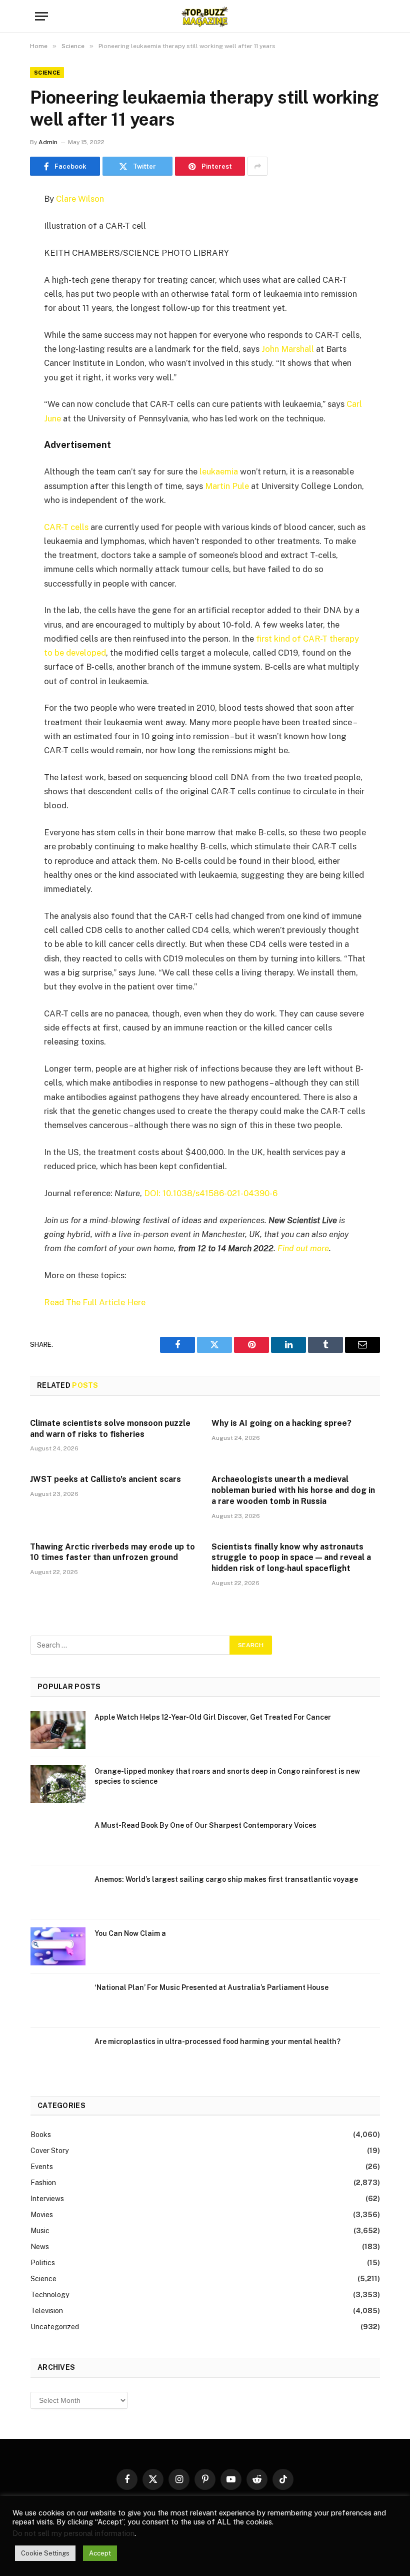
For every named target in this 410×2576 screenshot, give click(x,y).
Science (47, 73)
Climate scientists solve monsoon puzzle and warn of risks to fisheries (110, 1429)
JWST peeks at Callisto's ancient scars (105, 1479)
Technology (50, 2295)
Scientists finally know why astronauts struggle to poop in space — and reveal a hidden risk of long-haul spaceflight (291, 1558)
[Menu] (41, 16)
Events (42, 2167)
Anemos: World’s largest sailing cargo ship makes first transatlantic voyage (226, 1879)
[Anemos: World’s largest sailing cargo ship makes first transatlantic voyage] (58, 1892)
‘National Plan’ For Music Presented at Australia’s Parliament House (211, 1987)
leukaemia (219, 471)
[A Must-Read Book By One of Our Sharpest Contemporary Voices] (58, 1838)
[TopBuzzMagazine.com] (205, 16)
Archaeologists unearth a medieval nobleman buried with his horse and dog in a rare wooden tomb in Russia (293, 1490)
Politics (43, 2263)
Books (41, 2135)
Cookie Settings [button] (45, 2553)
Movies (42, 2215)
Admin (48, 142)
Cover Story (49, 2151)
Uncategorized (55, 2327)
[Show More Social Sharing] (257, 166)
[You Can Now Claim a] (58, 1946)
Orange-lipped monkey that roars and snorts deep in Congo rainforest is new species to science (227, 1776)
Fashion (43, 2183)
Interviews (47, 2199)
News (40, 2247)
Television (47, 2311)
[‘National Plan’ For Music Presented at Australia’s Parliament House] (58, 2000)
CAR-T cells (66, 527)
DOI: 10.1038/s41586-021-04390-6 (211, 1193)
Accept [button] (100, 2553)
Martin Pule (227, 486)
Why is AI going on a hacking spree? (281, 1423)
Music (40, 2231)
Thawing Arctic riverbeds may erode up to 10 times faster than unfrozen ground (112, 1552)
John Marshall (288, 349)
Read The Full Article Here (95, 1302)
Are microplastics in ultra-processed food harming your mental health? (217, 2041)
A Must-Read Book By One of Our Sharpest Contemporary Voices (205, 1825)
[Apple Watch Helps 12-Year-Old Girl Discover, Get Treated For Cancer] (58, 1730)
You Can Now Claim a (130, 1933)
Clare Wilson (80, 199)
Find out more (303, 1248)
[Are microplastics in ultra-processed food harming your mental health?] (58, 2054)
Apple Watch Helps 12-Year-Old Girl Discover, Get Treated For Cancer (213, 1717)
